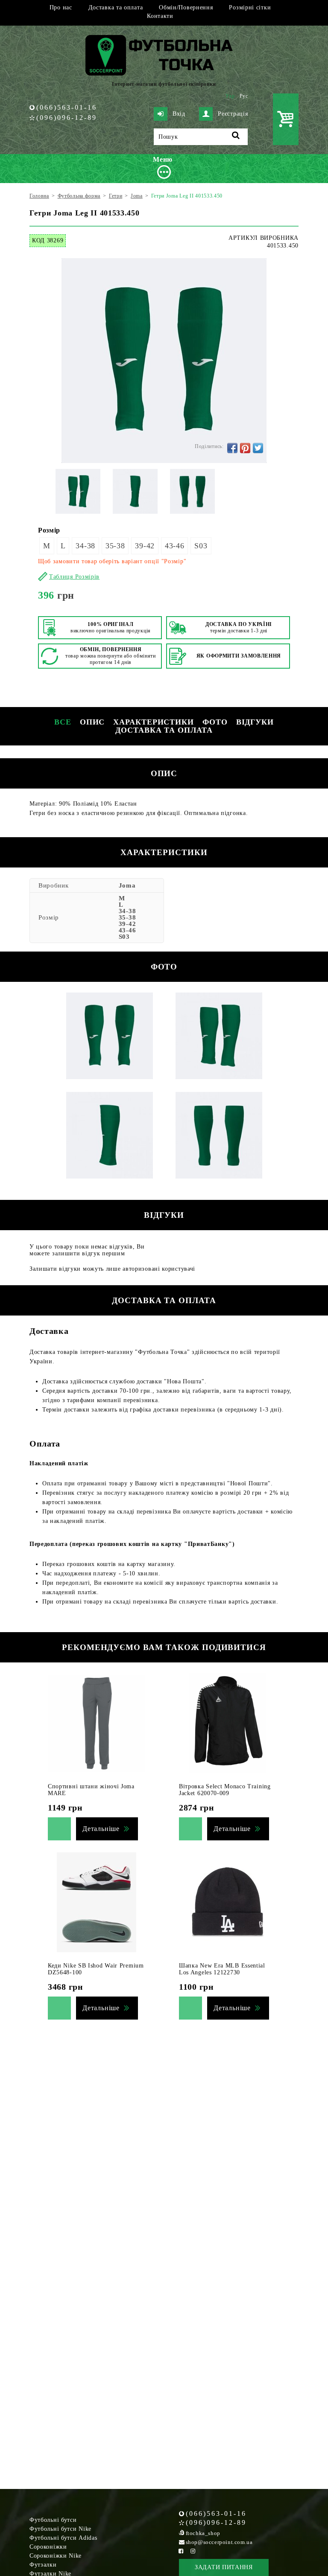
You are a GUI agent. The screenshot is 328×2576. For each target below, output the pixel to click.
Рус (244, 96)
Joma (127, 885)
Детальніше (101, 1829)
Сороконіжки (48, 2547)
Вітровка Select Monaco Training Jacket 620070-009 (225, 1790)
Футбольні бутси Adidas (63, 2538)
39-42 (145, 546)
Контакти (160, 16)
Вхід (179, 114)
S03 (201, 546)
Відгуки (255, 722)
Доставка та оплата (116, 7)
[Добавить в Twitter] (258, 448)
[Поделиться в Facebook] (232, 448)
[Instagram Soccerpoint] (193, 2551)
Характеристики (154, 722)
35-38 (115, 546)
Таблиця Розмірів (74, 577)
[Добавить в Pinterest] (245, 448)
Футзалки (43, 2565)
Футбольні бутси (53, 2520)
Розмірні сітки (250, 7)
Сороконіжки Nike (56, 2556)
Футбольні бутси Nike (60, 2529)
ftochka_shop (203, 2533)
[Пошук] (236, 137)
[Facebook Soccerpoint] (181, 2551)
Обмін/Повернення (186, 7)
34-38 (85, 546)
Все (63, 722)
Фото (215, 722)
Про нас (61, 7)
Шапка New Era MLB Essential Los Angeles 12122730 (222, 1969)
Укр (230, 96)
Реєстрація (233, 114)
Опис (92, 722)
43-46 (175, 546)
